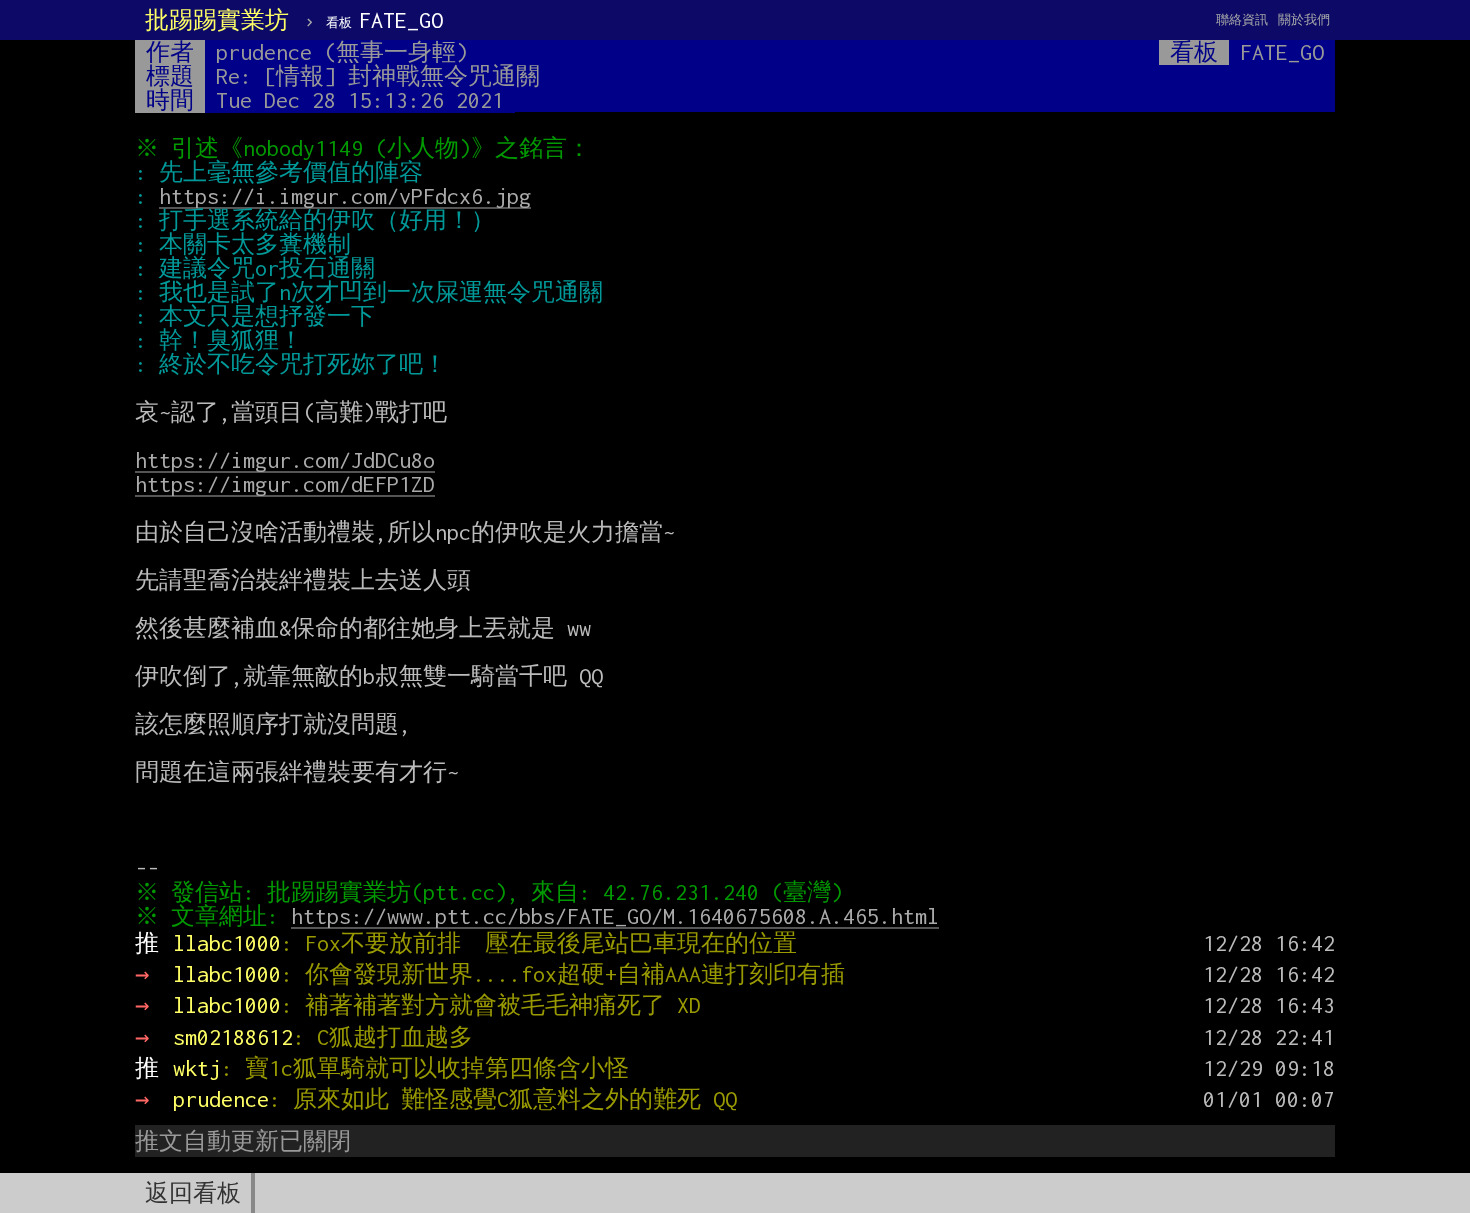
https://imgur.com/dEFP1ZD (285, 484)
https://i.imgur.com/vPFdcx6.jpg (345, 196)
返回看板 (193, 1193)
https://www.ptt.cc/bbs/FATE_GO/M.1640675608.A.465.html (615, 916)
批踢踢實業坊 (217, 20)
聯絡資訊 (1242, 19)
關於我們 (1304, 19)
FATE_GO (384, 20)
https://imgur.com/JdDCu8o (285, 460)
